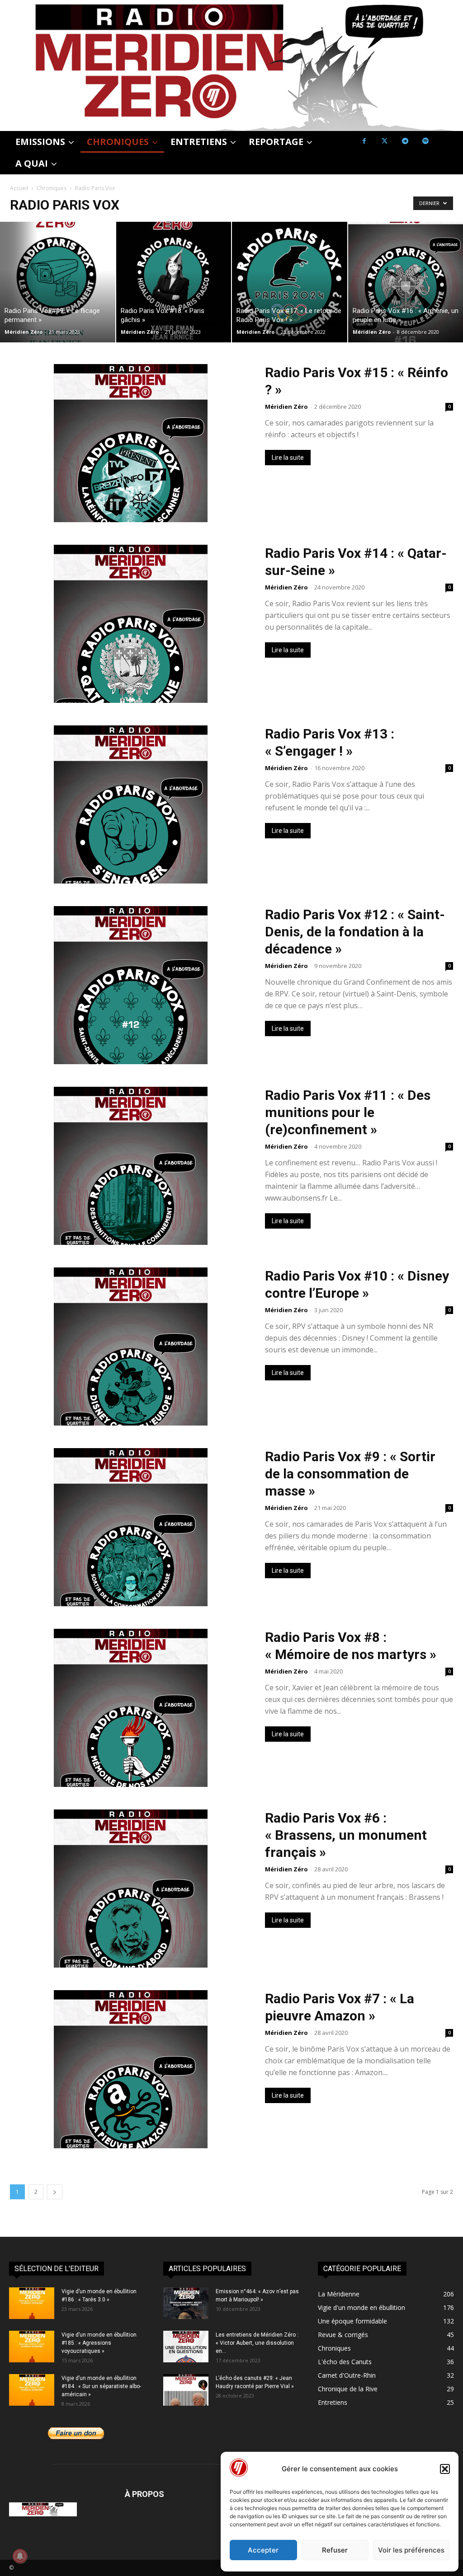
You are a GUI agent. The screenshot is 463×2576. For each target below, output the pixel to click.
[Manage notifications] (20, 2556)
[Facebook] (364, 141)
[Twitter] (385, 141)
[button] (445, 2469)
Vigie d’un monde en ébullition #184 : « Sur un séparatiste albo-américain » (101, 2386)
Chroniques (52, 188)
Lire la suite (288, 458)
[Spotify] (425, 141)
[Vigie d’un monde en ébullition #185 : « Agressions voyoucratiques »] (32, 2347)
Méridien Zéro (24, 332)
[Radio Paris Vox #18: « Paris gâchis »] (174, 282)
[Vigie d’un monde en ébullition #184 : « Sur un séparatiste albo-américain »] (32, 2390)
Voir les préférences (411, 2550)
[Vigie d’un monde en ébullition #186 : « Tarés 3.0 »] (32, 2303)
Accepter (263, 2550)
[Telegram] (405, 141)
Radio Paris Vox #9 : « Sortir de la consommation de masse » (350, 1474)
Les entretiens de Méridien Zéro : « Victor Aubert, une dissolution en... (257, 2343)
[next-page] (55, 2192)
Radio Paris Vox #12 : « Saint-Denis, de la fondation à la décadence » (355, 932)
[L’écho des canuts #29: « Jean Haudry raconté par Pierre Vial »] (186, 2390)
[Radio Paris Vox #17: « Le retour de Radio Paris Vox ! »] (290, 282)
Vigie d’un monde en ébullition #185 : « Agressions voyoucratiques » (99, 2343)
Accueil (19, 188)
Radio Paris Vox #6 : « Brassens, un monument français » (346, 1835)
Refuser (335, 2550)
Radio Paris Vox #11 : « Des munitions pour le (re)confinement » (348, 1112)
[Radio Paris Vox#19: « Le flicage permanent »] (58, 282)
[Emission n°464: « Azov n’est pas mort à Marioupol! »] (186, 2303)
